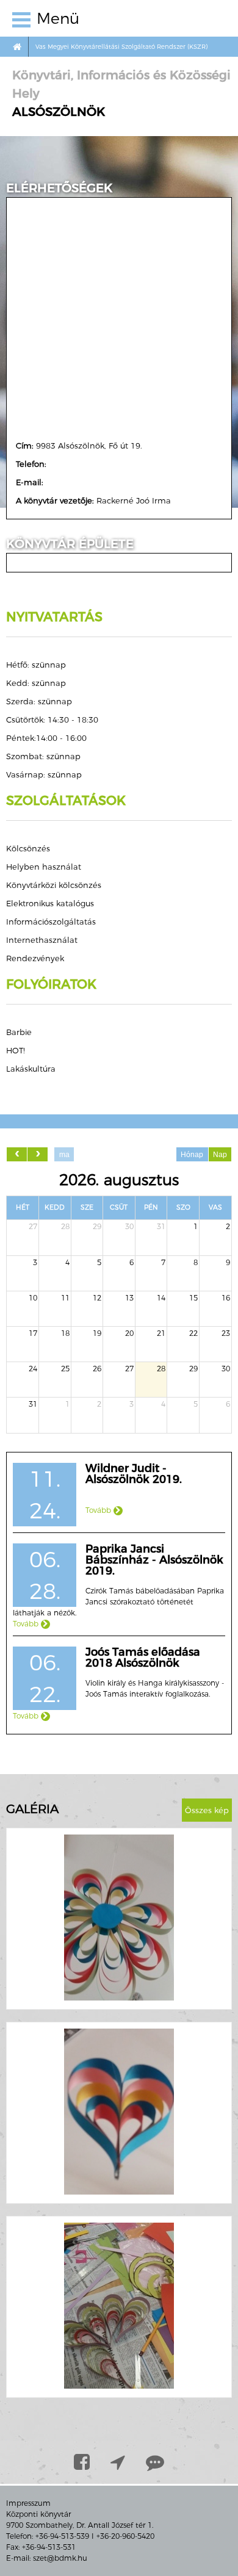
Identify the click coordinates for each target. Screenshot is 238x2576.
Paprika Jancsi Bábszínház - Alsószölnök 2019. (154, 1560)
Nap (220, 1155)
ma (64, 1155)
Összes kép (207, 1810)
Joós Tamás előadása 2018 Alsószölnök (143, 1658)
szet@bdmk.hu (60, 2558)
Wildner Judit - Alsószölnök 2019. (134, 1474)
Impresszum (28, 2503)
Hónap (192, 1155)
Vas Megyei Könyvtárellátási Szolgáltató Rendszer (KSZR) (121, 47)
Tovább (99, 1510)
